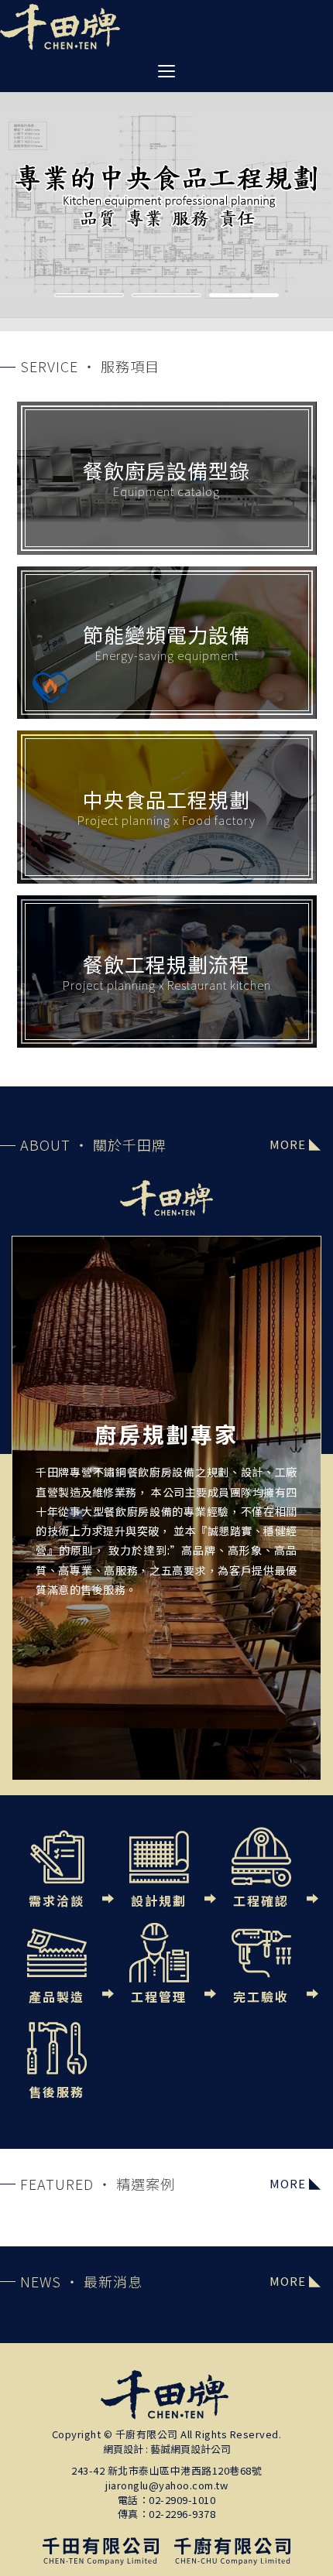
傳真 (128, 2514)
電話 (128, 2500)
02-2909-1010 (182, 2500)
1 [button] (89, 297)
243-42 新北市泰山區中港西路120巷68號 (166, 2471)
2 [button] (166, 297)
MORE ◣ (295, 1144)
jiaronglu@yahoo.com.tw (166, 2485)
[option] (166, 193)
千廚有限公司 (60, 27)
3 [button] (244, 297)
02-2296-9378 (182, 2514)
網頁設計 (123, 2449)
